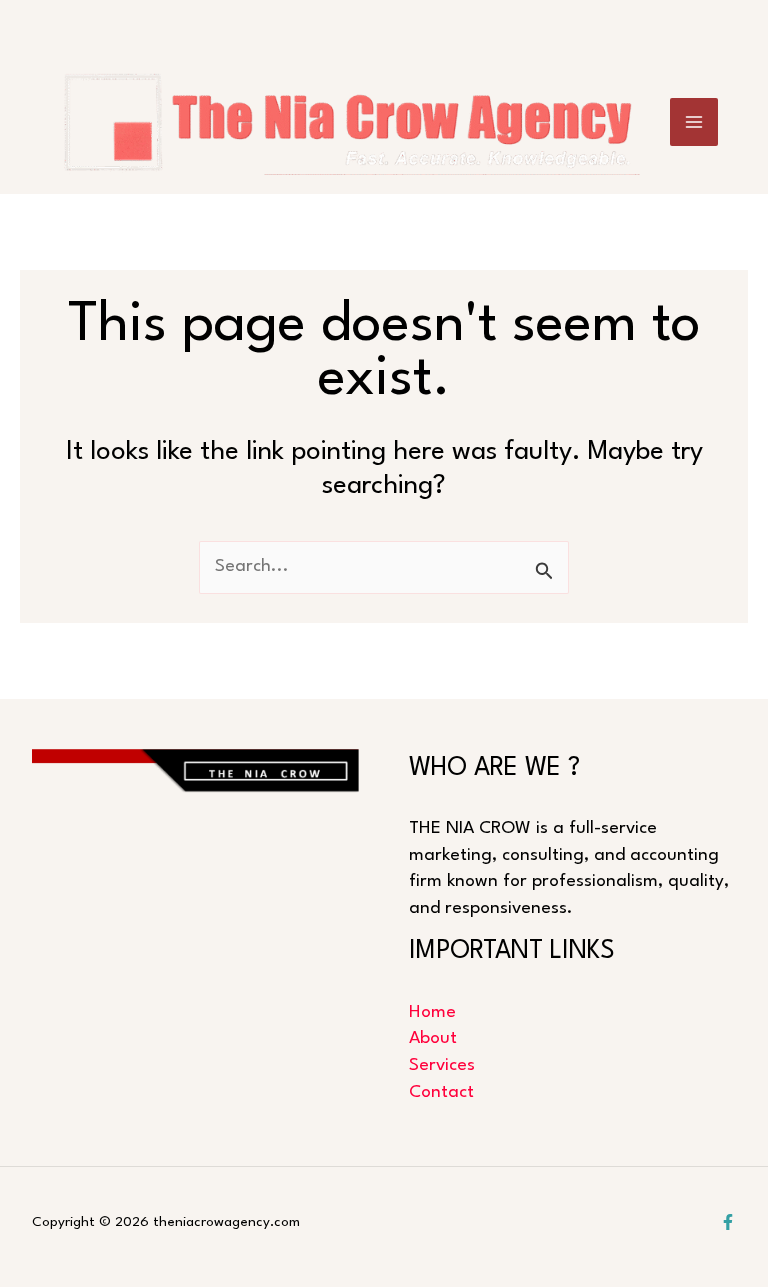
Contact (441, 1092)
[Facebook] (728, 1222)
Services (442, 1065)
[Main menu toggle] (694, 122)
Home (432, 1012)
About (433, 1038)
